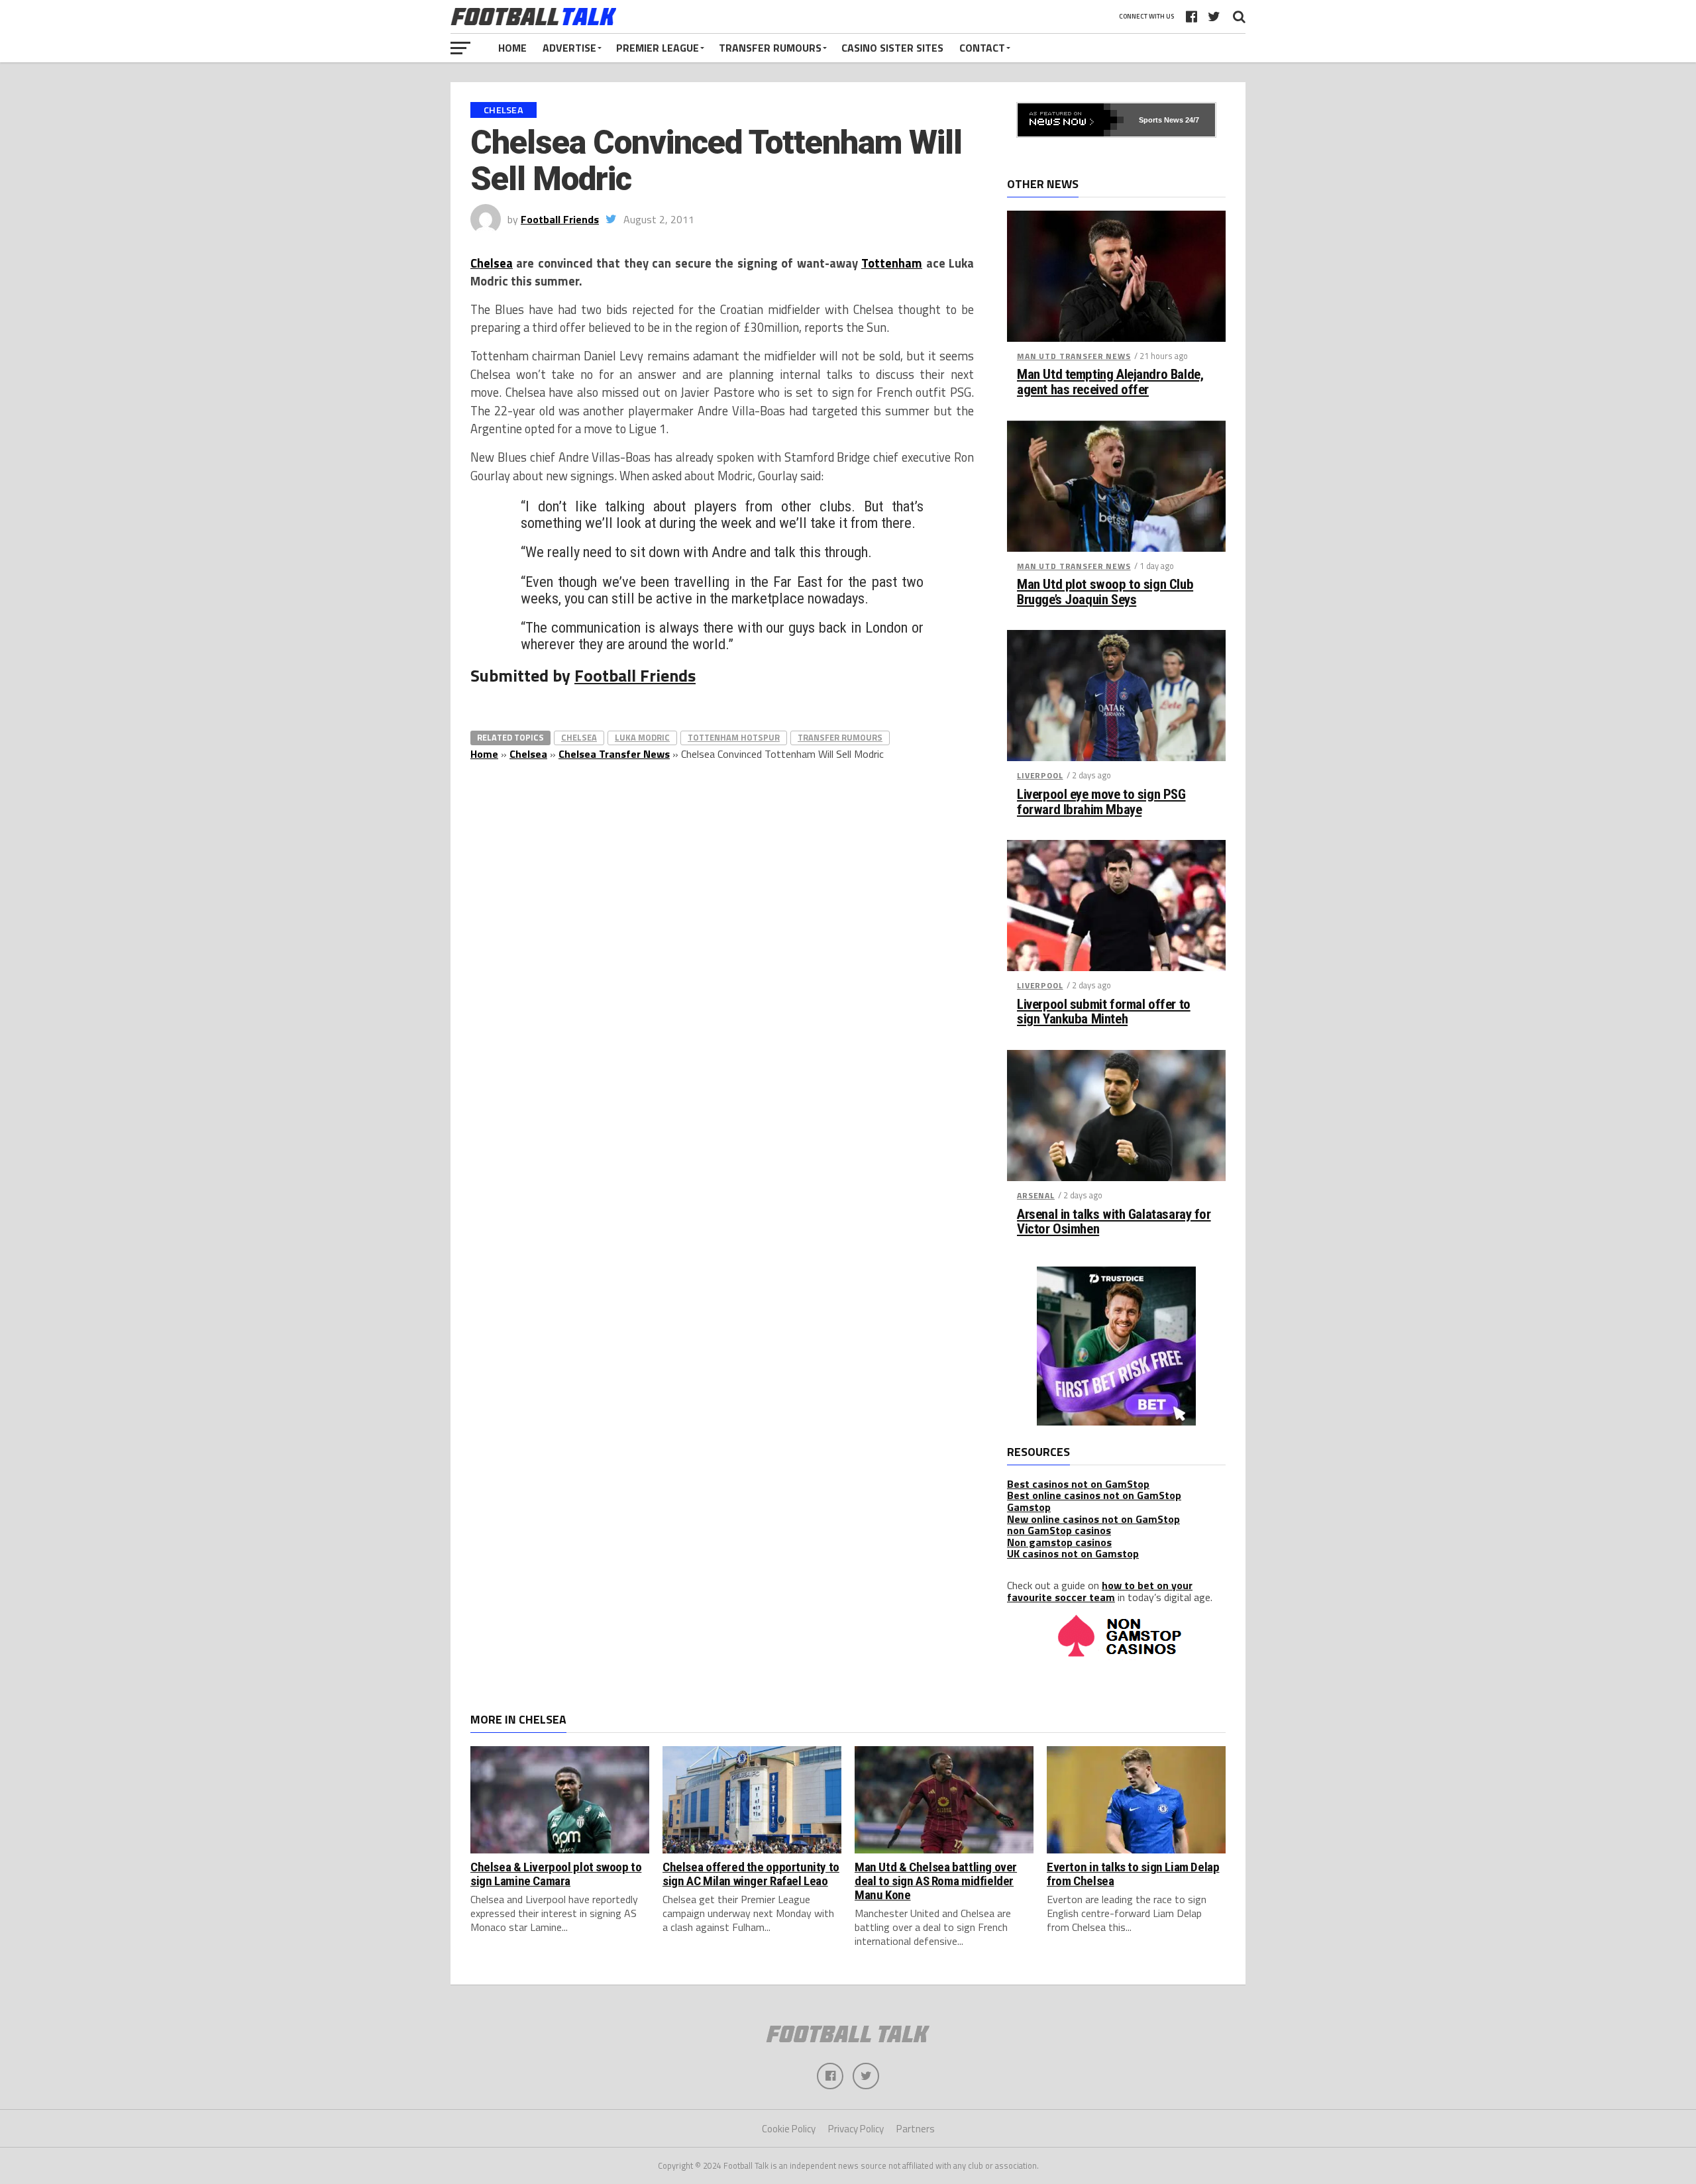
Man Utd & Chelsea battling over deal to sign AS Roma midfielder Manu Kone (936, 1881)
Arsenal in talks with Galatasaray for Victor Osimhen (1114, 1222)
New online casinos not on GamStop (1093, 1519)
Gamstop (1029, 1507)
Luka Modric (642, 737)
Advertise (569, 48)
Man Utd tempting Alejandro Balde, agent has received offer (1110, 382)
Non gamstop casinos (1059, 1542)
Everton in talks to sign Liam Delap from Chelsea (1133, 1874)
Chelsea (492, 263)
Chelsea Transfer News (614, 754)
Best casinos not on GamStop (1078, 1484)
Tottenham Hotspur (734, 737)
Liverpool (1040, 775)
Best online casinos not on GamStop (1094, 1495)
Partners (916, 2129)
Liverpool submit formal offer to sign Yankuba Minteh (1104, 1012)
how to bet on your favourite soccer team (1100, 1591)
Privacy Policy (856, 2129)
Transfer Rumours (770, 48)
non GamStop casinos (1059, 1530)
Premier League (658, 48)
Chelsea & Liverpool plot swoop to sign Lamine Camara (556, 1874)
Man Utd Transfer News (1074, 356)
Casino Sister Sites (892, 48)
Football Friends (560, 219)
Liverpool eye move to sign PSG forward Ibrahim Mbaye (1101, 802)
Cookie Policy (789, 2129)
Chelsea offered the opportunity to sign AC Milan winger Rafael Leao (751, 1874)
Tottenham (892, 263)
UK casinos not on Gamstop (1073, 1553)
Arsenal (1036, 1195)
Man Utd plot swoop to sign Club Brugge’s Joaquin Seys (1105, 592)
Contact (982, 48)
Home (512, 48)
